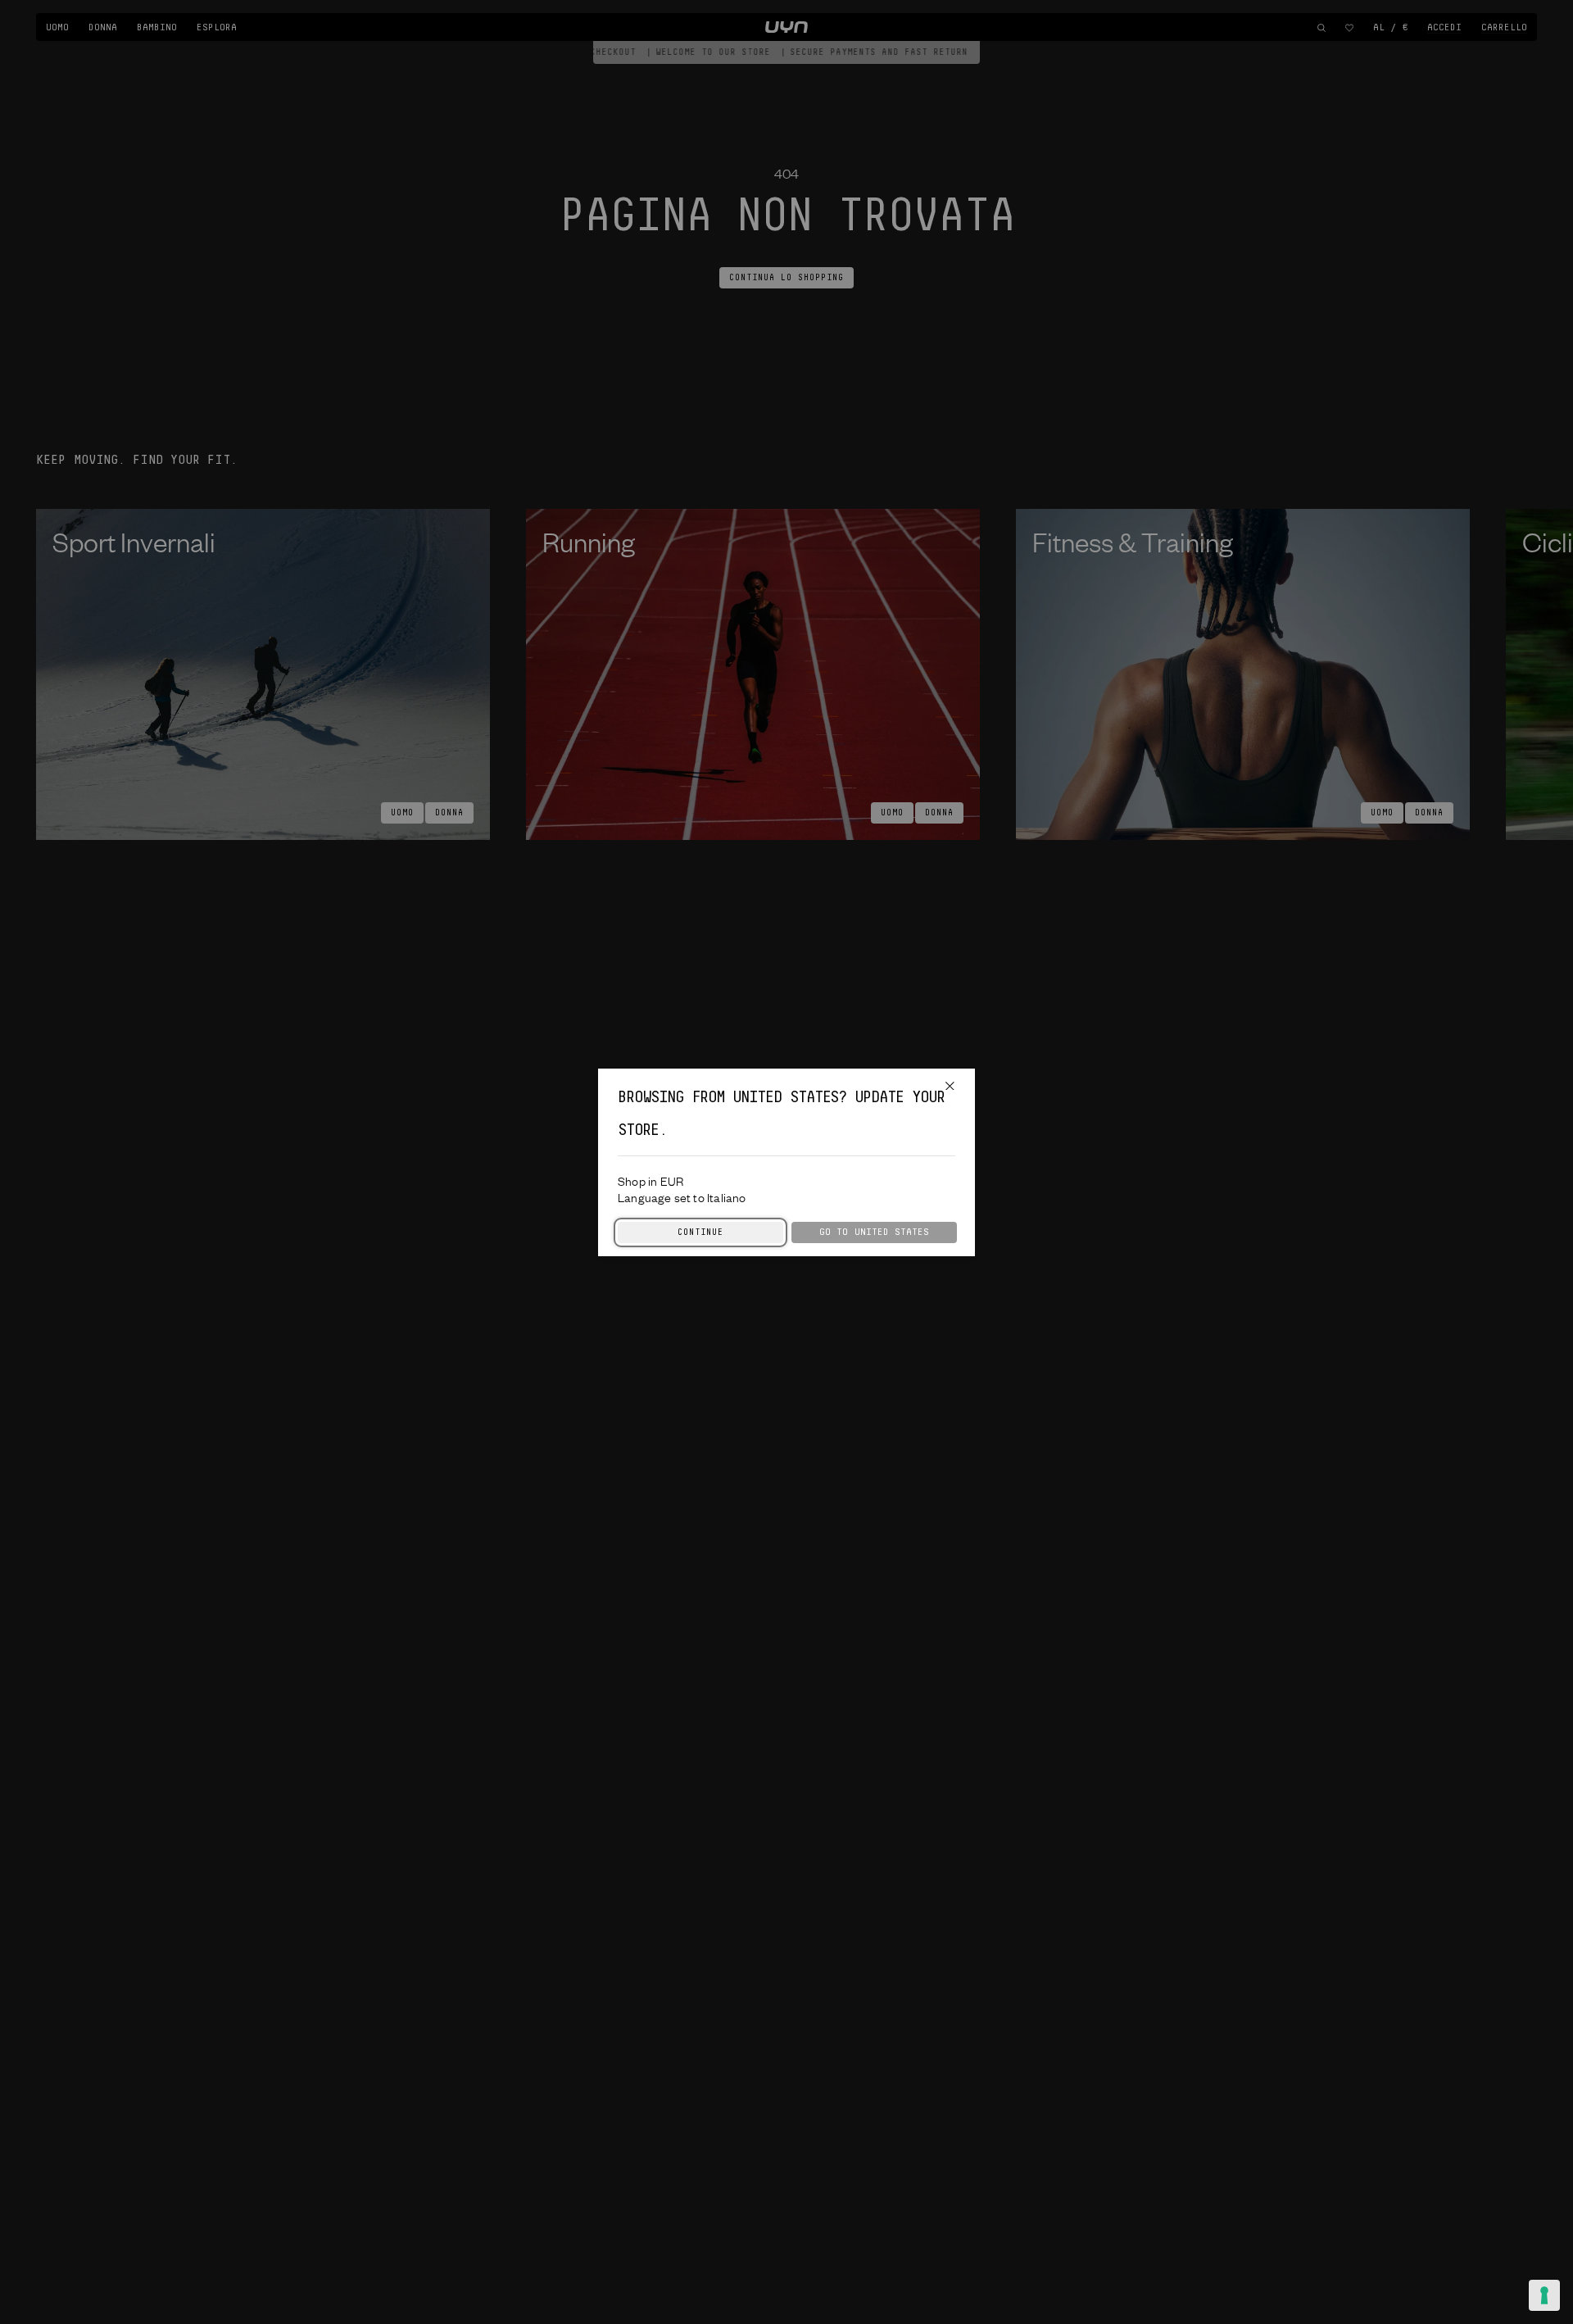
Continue (700, 1232)
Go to (874, 1232)
